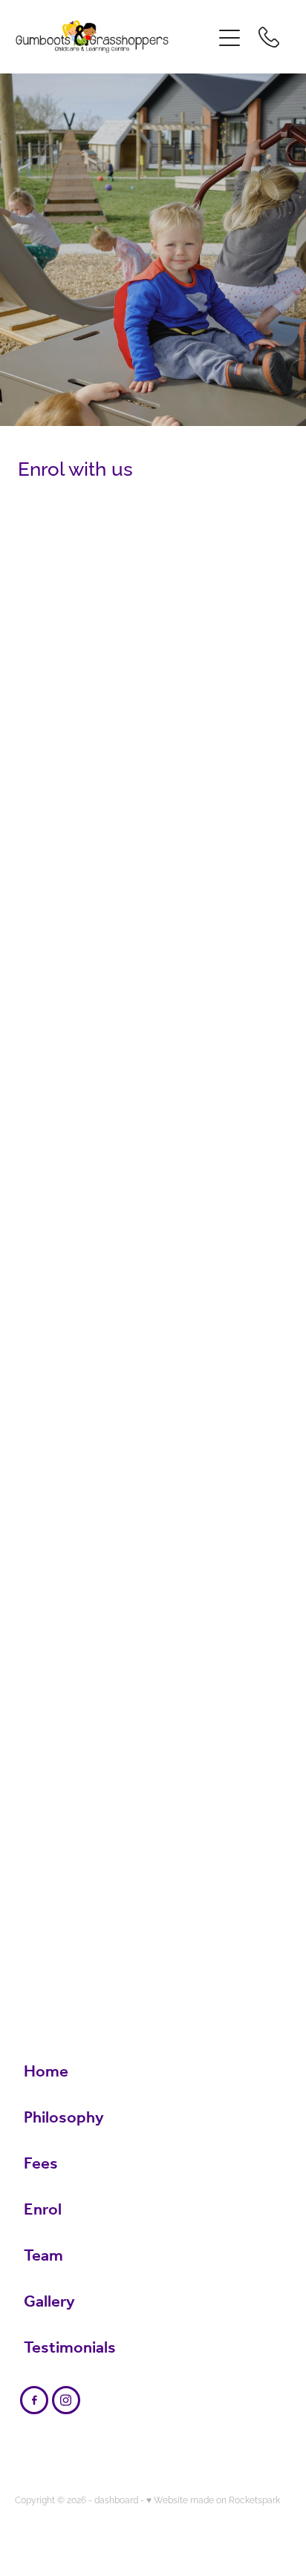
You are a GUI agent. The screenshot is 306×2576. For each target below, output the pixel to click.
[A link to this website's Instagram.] (66, 2400)
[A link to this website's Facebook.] (34, 2400)
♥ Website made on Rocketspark (213, 2499)
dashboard (116, 2499)
